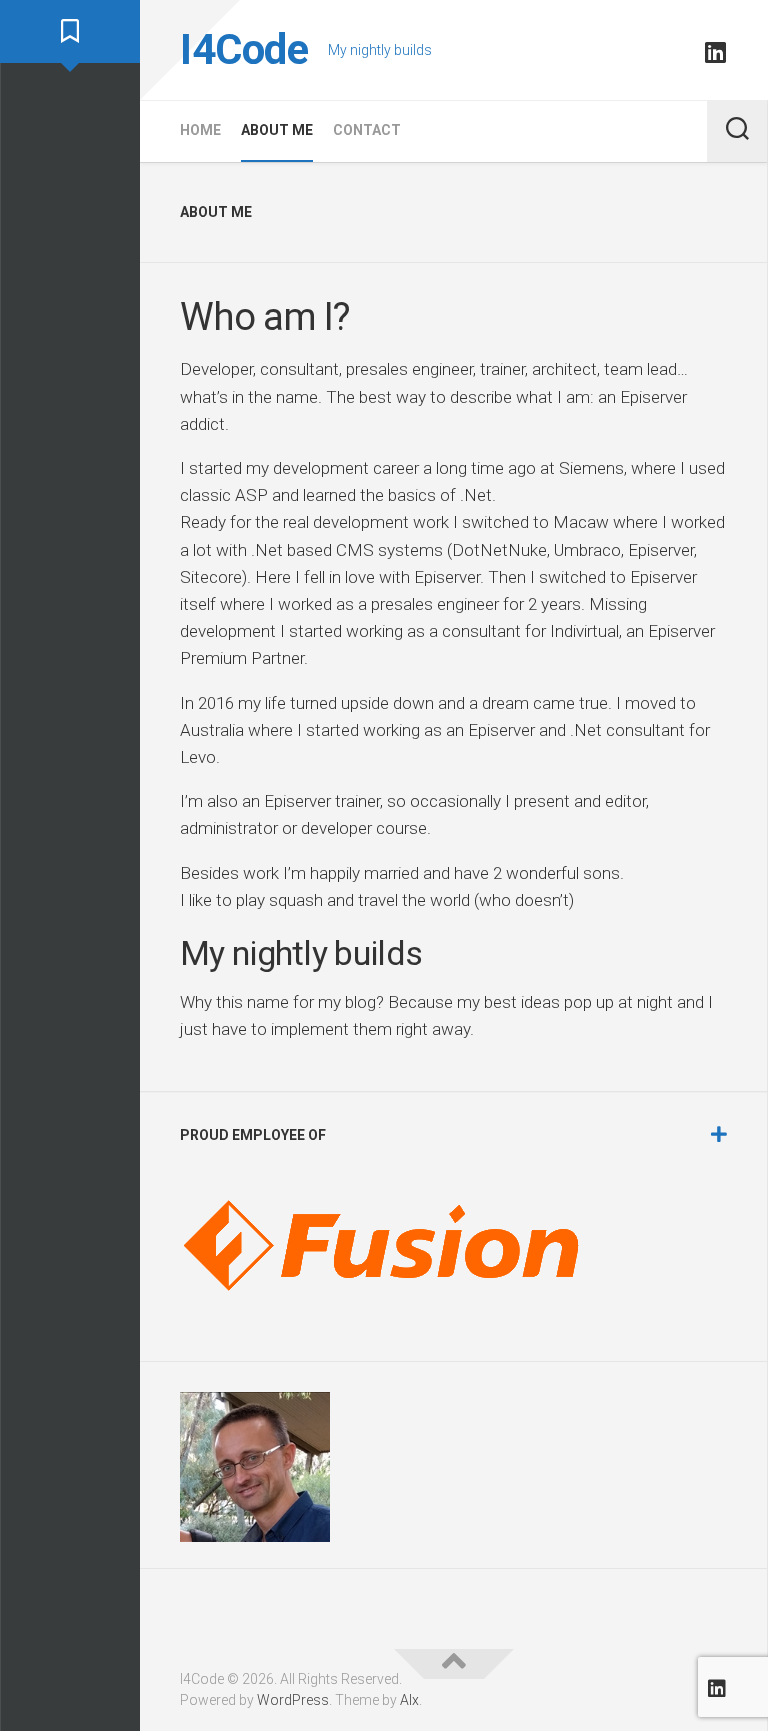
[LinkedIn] (715, 52)
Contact (367, 130)
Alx (409, 1700)
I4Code (244, 49)
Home (200, 130)
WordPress (293, 1700)
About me (277, 130)
